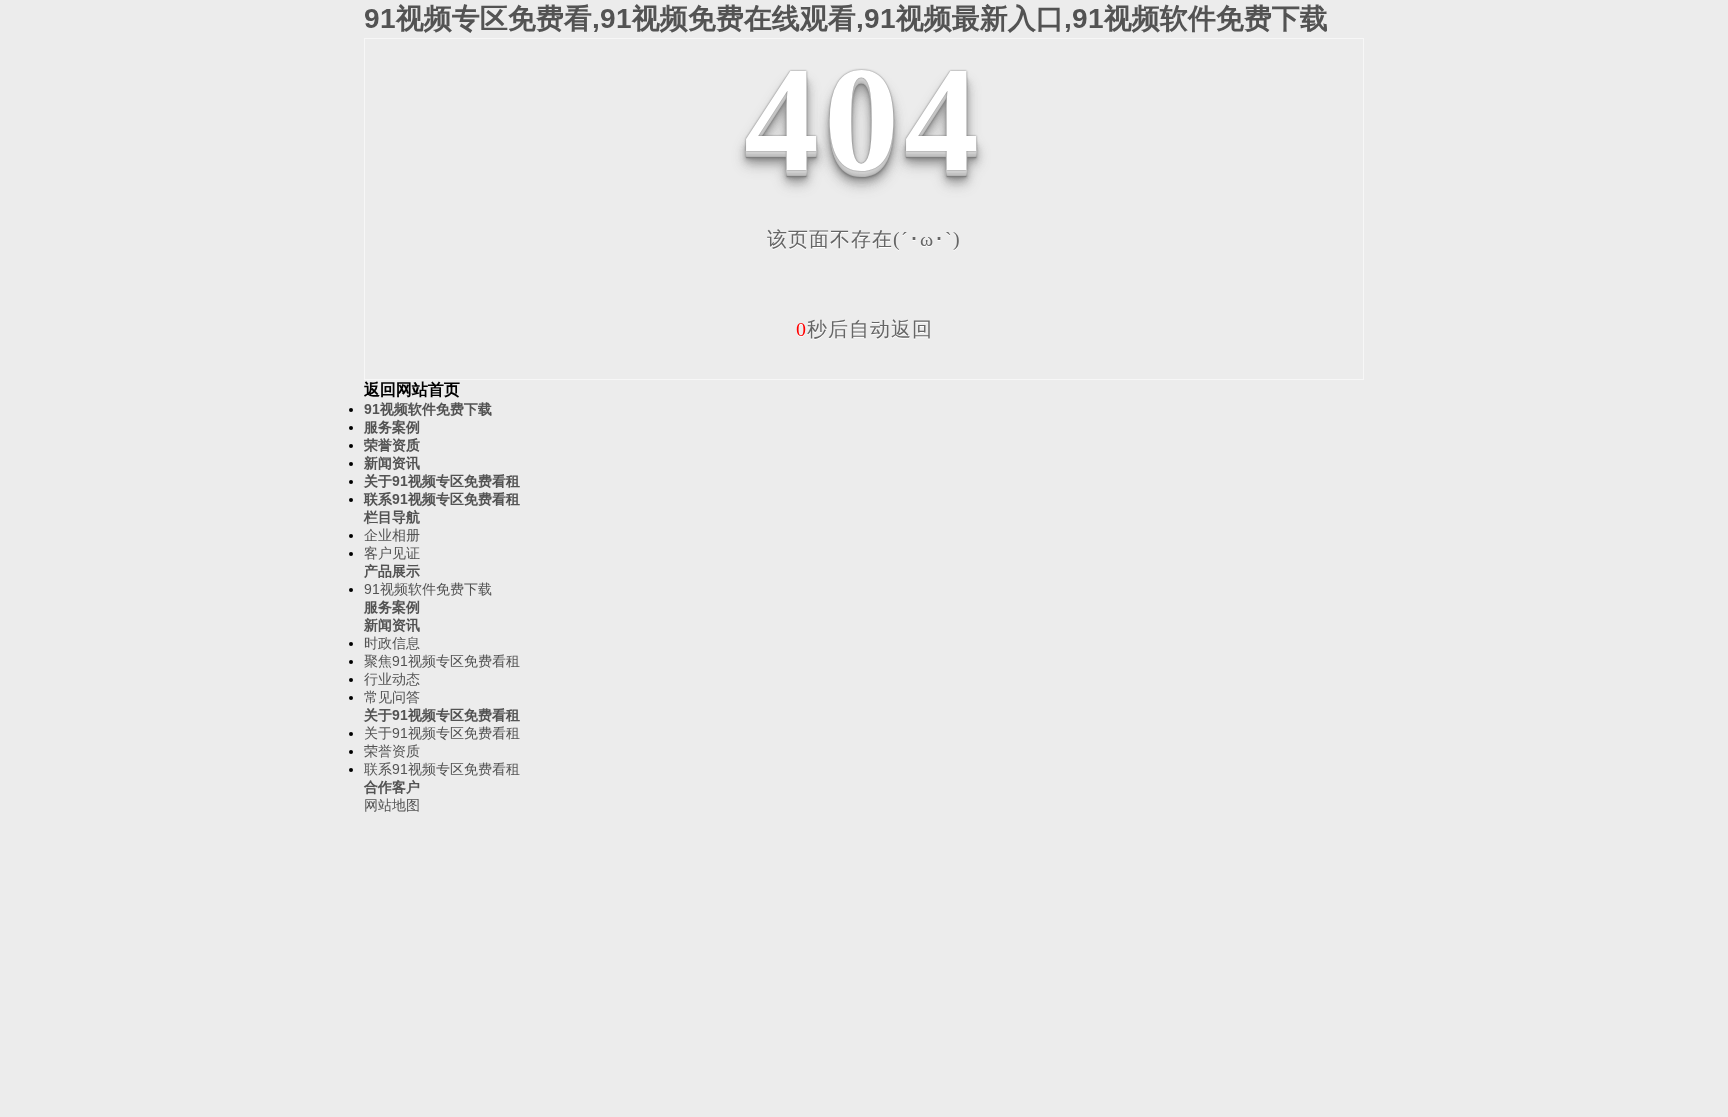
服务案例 (392, 427)
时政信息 (392, 643)
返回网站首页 (412, 389)
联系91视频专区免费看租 (442, 499)
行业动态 (392, 679)
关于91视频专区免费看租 (442, 481)
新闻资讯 (392, 463)
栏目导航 (392, 517)
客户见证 (392, 553)
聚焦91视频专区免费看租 (442, 661)
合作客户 (392, 787)
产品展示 (392, 571)
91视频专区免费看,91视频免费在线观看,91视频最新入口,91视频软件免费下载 (846, 18)
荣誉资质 (392, 445)
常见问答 (392, 697)
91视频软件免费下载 (428, 409)
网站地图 (392, 805)
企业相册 (392, 535)
